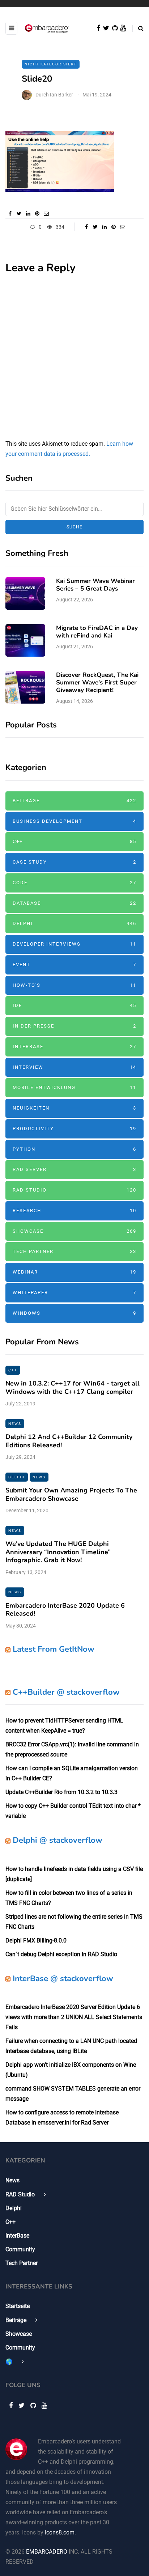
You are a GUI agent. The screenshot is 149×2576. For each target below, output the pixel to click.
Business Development (74, 821)
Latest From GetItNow (54, 1649)
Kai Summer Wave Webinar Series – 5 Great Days (95, 585)
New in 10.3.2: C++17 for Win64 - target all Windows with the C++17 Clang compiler (73, 1388)
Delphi (74, 923)
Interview (74, 1067)
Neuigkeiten (74, 1108)
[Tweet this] (19, 213)
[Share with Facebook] (10, 213)
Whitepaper (74, 1293)
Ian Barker (61, 95)
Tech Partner (74, 1251)
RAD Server (74, 1169)
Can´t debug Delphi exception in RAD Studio (61, 1954)
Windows (74, 1313)
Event (74, 965)
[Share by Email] (46, 213)
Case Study (74, 862)
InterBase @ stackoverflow (63, 1979)
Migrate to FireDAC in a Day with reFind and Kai (97, 632)
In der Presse (74, 1026)
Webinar (74, 1272)
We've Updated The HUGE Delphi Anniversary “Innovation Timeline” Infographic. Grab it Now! (58, 1552)
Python (74, 1149)
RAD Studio (74, 1190)
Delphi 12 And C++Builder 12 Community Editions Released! (69, 1441)
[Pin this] (37, 213)
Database (74, 903)
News (15, 1424)
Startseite (18, 2306)
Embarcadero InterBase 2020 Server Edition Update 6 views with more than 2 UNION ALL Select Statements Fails (74, 2017)
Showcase (74, 1231)
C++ (74, 841)
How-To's (74, 985)
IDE (74, 1005)
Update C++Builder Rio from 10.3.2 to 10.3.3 (61, 1792)
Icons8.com (60, 2532)
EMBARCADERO (47, 2552)
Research (74, 1211)
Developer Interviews (74, 944)
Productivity (74, 1129)
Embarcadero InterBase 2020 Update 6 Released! (65, 1610)
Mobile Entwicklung (74, 1087)
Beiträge (74, 801)
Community (20, 2249)
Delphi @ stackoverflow (58, 1840)
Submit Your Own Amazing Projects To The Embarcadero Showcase (71, 1494)
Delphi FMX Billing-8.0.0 (36, 1940)
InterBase (74, 1047)
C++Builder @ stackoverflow (66, 1692)
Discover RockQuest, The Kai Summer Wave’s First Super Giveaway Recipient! (97, 683)
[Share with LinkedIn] (28, 213)
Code (74, 883)
